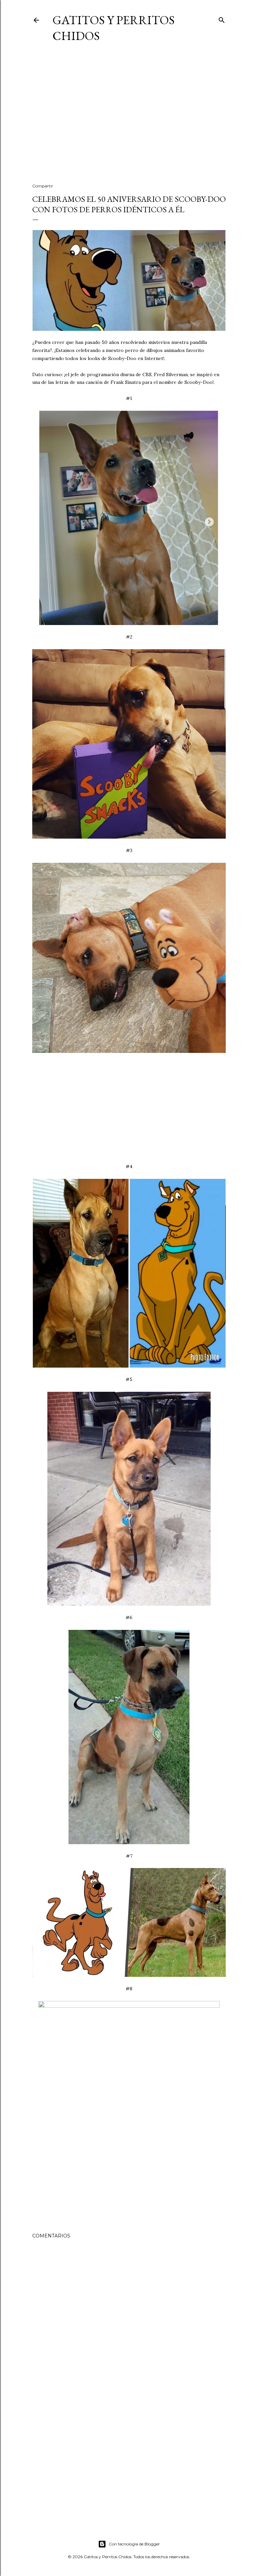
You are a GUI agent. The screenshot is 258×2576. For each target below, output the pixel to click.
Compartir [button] (43, 186)
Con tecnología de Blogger (134, 2544)
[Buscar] (222, 19)
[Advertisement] (129, 120)
